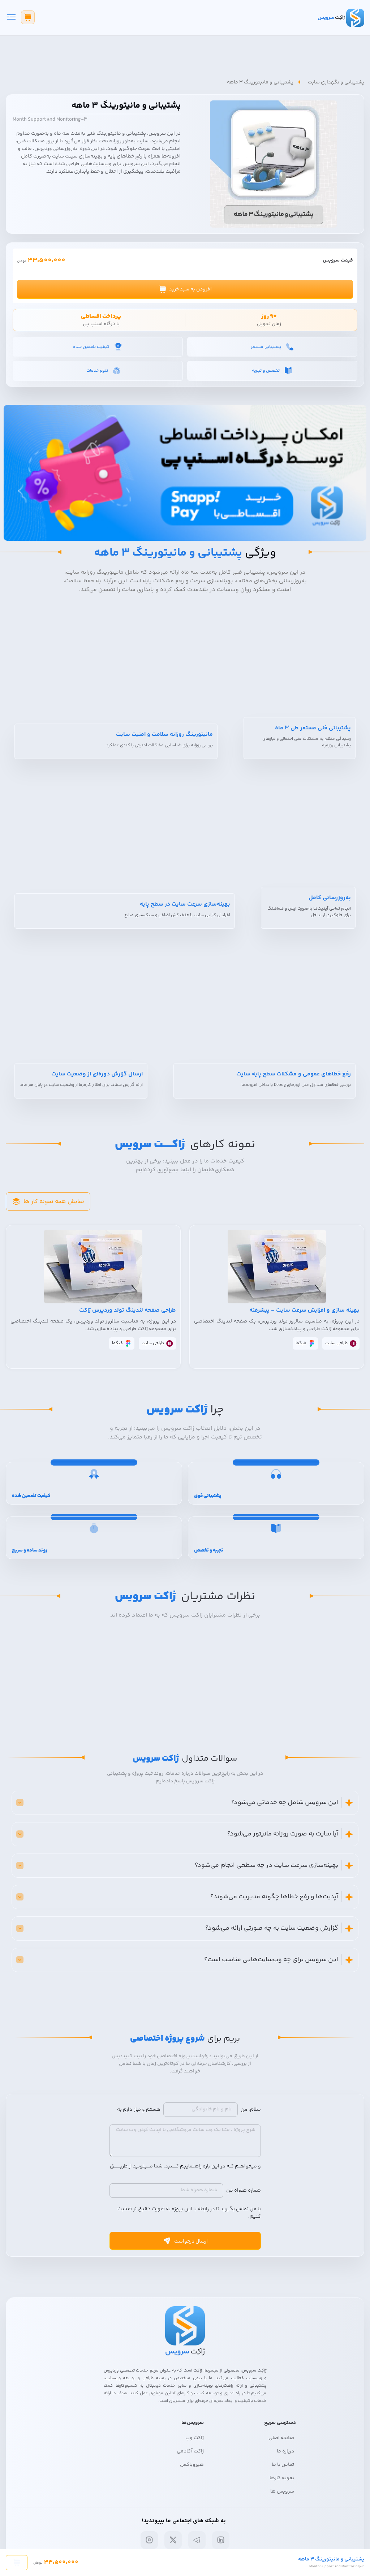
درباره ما (285, 2451)
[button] (185, 289)
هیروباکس (192, 2465)
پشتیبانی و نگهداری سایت (336, 82)
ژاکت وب (195, 2438)
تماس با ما (283, 2465)
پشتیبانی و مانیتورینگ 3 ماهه (260, 82)
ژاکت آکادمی (190, 2451)
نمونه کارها (282, 2478)
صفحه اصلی (281, 2438)
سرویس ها (282, 2491)
